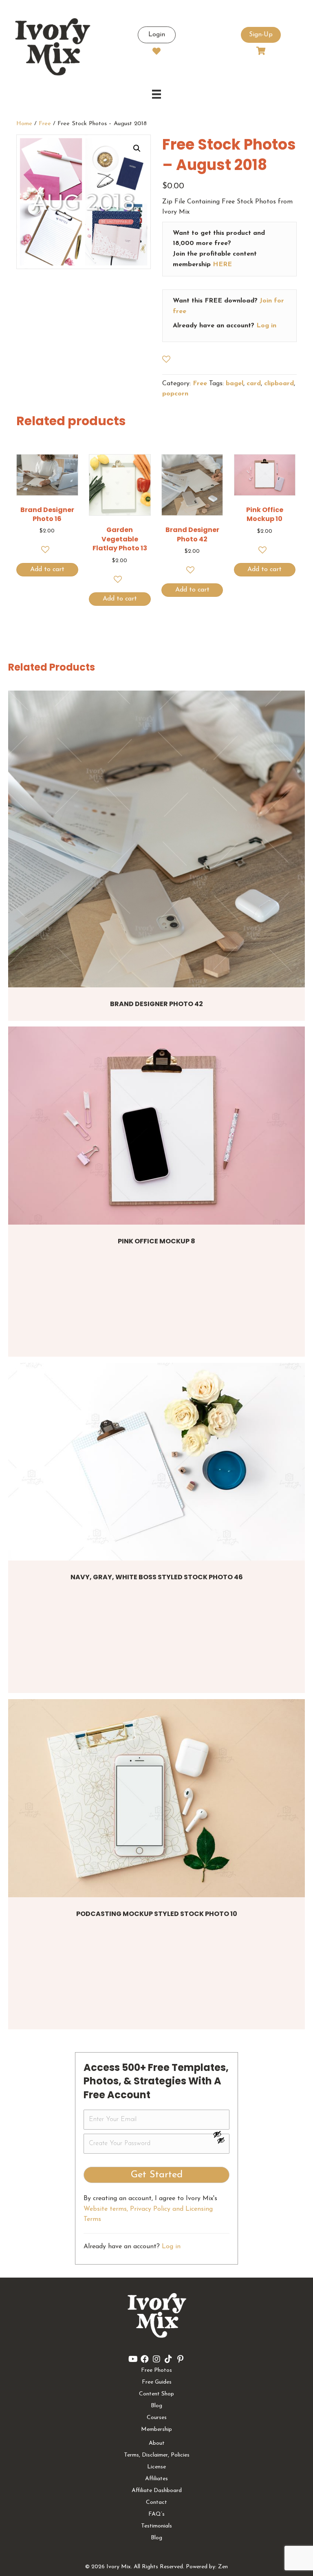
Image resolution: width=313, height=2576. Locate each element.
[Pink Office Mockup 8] (156, 1126)
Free (45, 124)
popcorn (175, 394)
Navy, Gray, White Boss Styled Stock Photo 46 (157, 1577)
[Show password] (221, 2134)
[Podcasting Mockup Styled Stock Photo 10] (156, 1798)
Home (24, 124)
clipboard (279, 384)
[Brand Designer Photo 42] (156, 839)
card (254, 384)
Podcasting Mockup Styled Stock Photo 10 (157, 1914)
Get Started (157, 2175)
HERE (222, 265)
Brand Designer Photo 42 (156, 1004)
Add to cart (47, 570)
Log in (266, 326)
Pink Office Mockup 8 (156, 1241)
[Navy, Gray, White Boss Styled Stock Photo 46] (156, 1462)
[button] (137, 148)
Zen (223, 2567)
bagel (235, 384)
